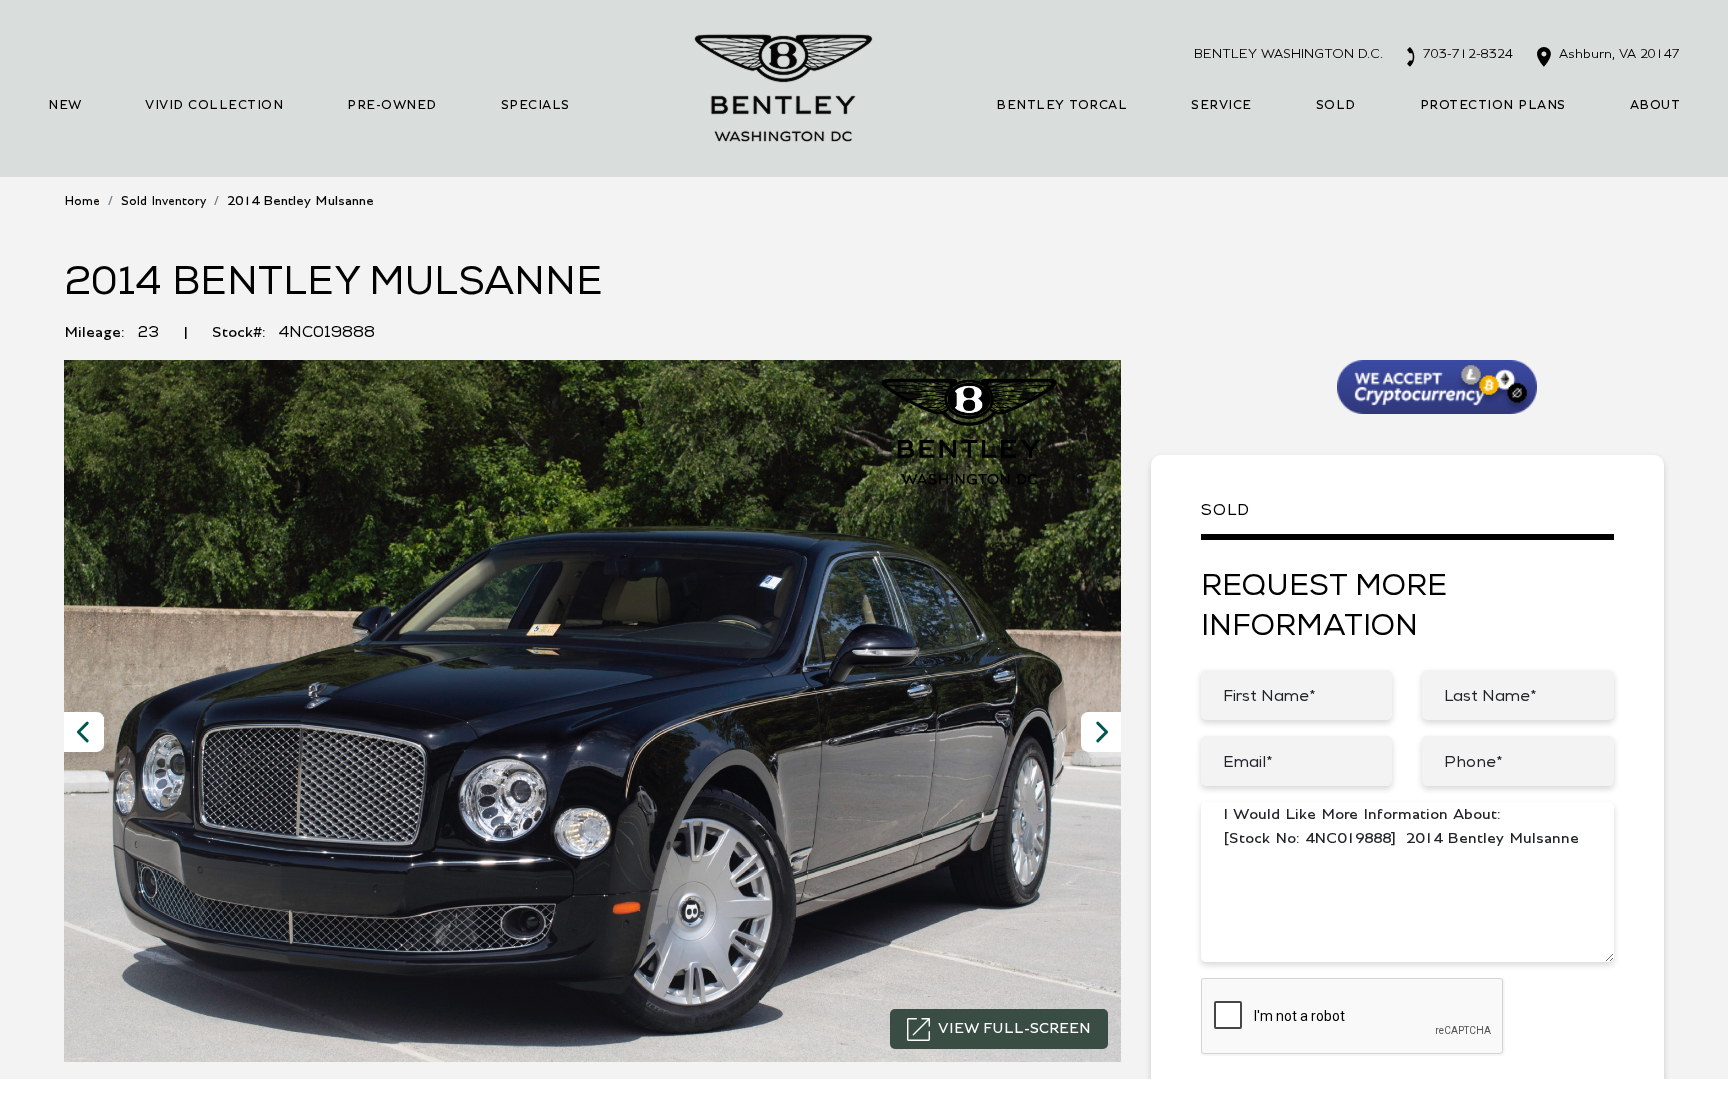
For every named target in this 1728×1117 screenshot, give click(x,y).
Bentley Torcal (1061, 105)
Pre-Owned (392, 105)
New (65, 105)
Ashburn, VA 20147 (1617, 54)
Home (82, 201)
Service (1221, 105)
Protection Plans (1493, 105)
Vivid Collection (214, 105)
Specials (535, 105)
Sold (1336, 105)
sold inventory (163, 201)
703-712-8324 (1466, 54)
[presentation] (84, 732)
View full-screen (1014, 1028)
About (1655, 105)
